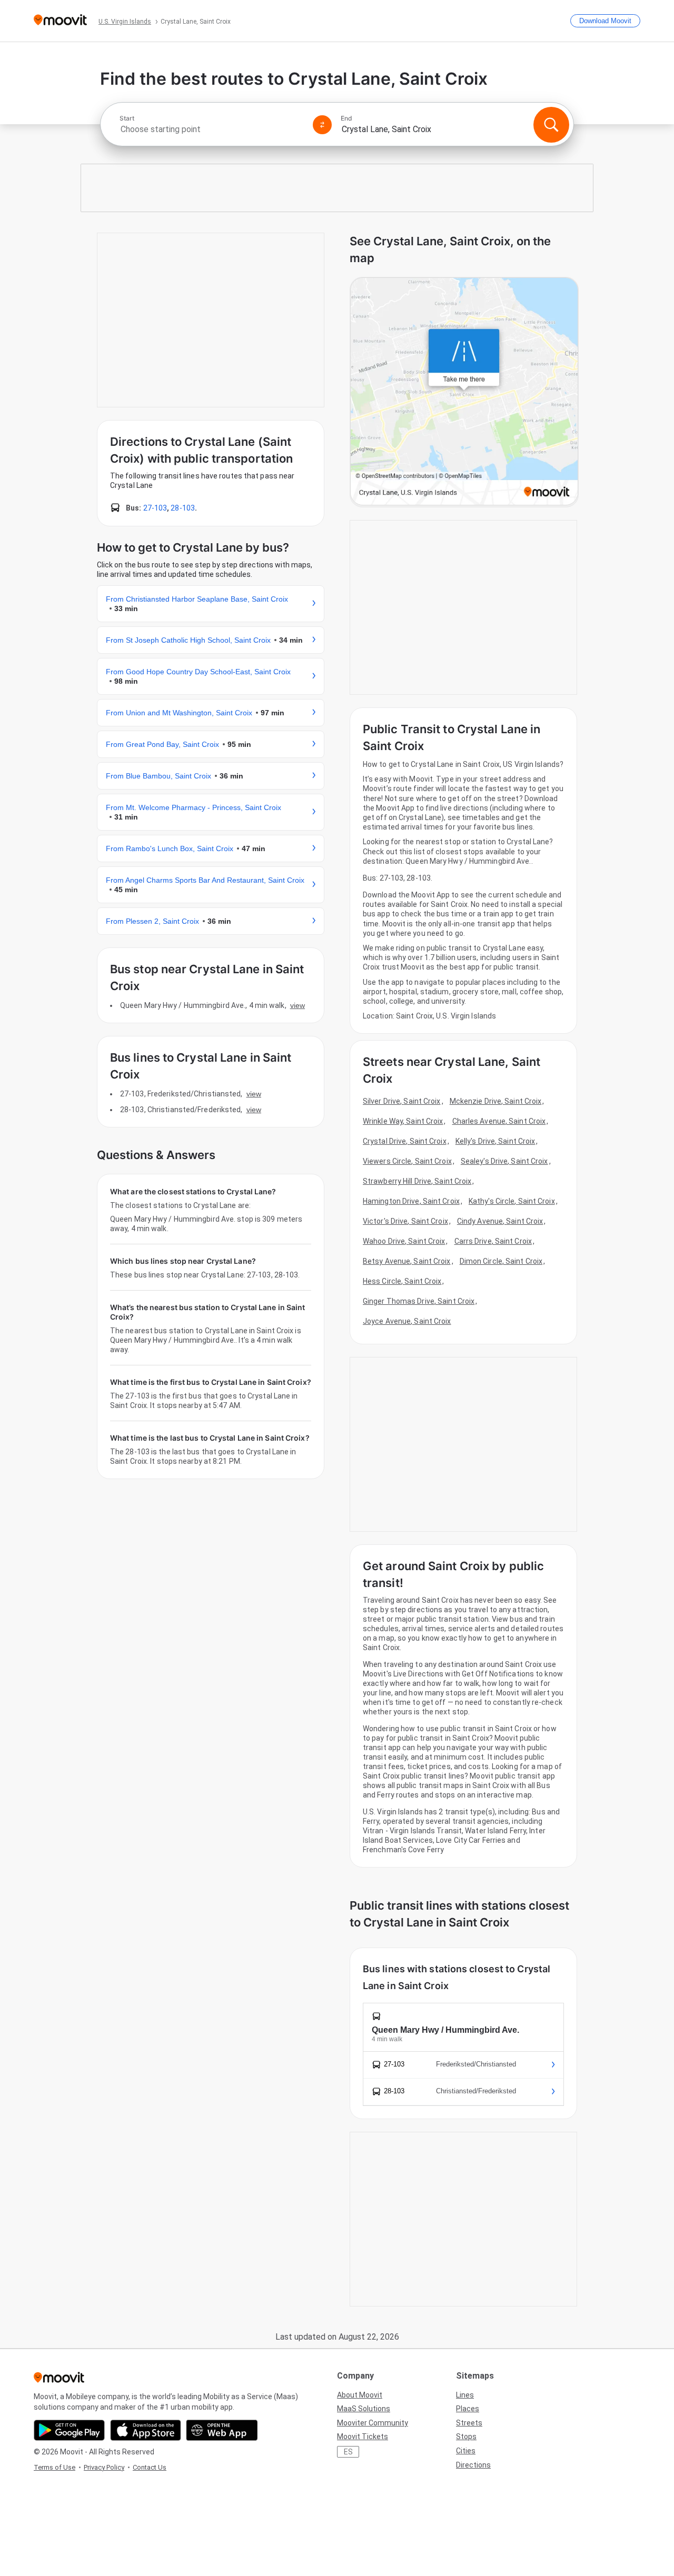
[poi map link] (464, 392)
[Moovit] (60, 21)
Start (127, 118)
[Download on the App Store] (146, 2430)
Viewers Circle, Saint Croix (407, 1161)
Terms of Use (54, 2467)
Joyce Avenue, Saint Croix (407, 1321)
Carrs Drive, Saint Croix (493, 1241)
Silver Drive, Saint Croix (402, 1101)
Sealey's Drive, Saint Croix (504, 1161)
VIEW (298, 1005)
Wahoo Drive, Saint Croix (404, 1241)
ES (348, 2452)
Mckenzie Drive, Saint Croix (496, 1101)
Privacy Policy (104, 2467)
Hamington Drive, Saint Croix (411, 1201)
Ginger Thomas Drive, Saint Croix (419, 1301)
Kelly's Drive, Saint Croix (495, 1141)
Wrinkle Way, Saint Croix (403, 1121)
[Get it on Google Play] (69, 2430)
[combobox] (212, 129)
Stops (466, 2437)
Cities (466, 2451)
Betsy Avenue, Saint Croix (407, 1261)
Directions (473, 2465)
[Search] (551, 125)
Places (468, 2409)
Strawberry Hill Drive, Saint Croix (417, 1181)
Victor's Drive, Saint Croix (405, 1221)
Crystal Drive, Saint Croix (405, 1141)
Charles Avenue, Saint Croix (499, 1121)
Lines (465, 2395)
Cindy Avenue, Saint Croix (500, 1221)
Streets (469, 2423)
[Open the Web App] (222, 2430)
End (346, 118)
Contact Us (150, 2467)
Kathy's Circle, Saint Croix (512, 1201)
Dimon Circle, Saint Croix (501, 1261)
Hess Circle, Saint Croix (402, 1281)
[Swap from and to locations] (322, 125)
